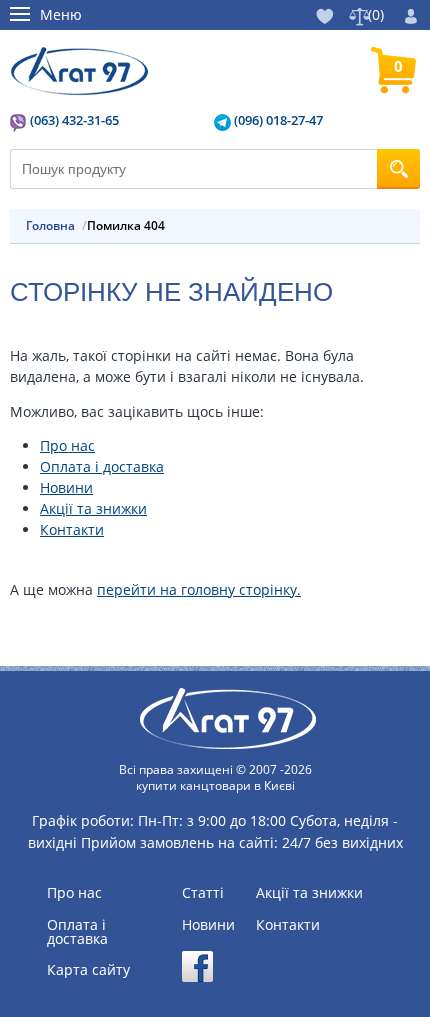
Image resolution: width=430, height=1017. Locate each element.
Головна (50, 226)
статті (203, 893)
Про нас (67, 445)
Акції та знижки (93, 508)
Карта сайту (88, 970)
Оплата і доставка (102, 466)
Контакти (72, 529)
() (376, 14)
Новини (66, 487)
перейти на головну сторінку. (199, 589)
